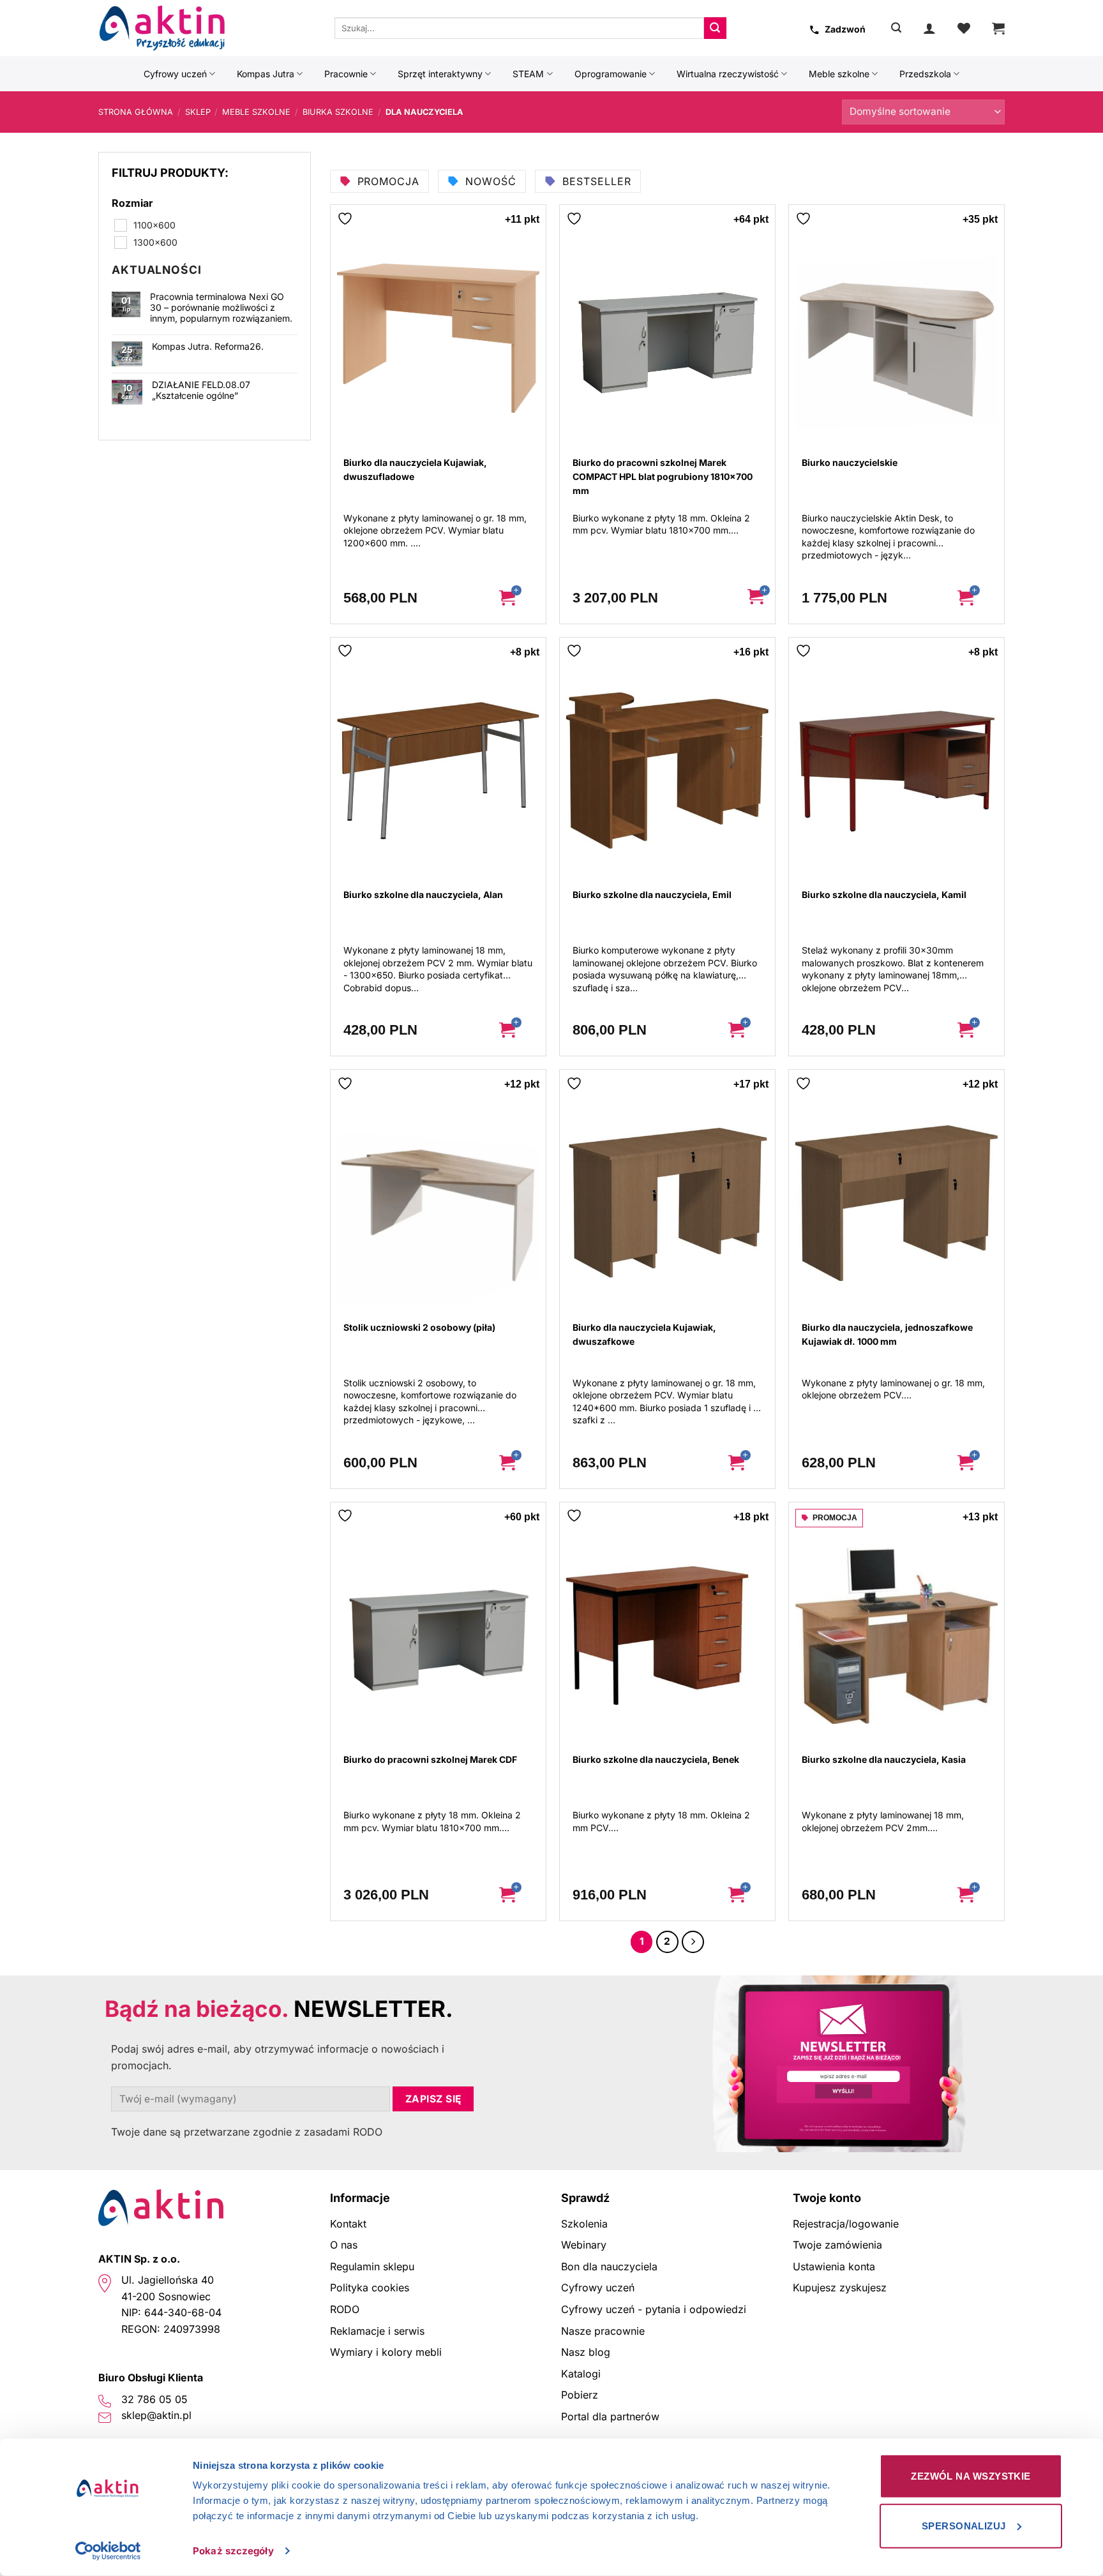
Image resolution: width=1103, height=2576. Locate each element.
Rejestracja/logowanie (846, 2224)
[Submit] (715, 28)
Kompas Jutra (266, 74)
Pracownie (346, 74)
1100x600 (154, 225)
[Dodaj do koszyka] (756, 598)
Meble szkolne (839, 74)
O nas (344, 2245)
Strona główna (136, 112)
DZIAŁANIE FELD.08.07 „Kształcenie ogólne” (201, 390)
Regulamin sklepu (372, 2266)
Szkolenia (584, 2224)
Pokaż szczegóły (233, 2551)
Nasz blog (586, 2352)
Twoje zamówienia (837, 2245)
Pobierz (580, 2395)
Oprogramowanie (611, 74)
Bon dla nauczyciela (609, 2266)
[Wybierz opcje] (517, 598)
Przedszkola (925, 74)
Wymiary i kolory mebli (386, 2352)
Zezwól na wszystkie (971, 2476)
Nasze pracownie (603, 2331)
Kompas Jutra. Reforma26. (208, 347)
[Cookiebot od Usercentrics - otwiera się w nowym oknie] (108, 2551)
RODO (345, 2309)
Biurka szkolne (338, 112)
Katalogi (581, 2374)
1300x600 (155, 242)
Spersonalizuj (964, 2525)
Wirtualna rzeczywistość (728, 74)
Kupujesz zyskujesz (840, 2288)
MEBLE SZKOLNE (256, 112)
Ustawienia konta (834, 2266)
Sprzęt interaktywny (440, 74)
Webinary (584, 2245)
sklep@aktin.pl (156, 2415)
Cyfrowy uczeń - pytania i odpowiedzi (654, 2309)
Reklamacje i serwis (377, 2331)
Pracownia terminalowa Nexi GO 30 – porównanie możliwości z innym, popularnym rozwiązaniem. (221, 308)
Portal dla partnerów (610, 2416)
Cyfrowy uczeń (175, 74)
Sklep (198, 112)
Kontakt (348, 2224)
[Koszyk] (998, 28)
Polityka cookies (370, 2288)
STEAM (528, 74)
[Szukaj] (896, 28)
